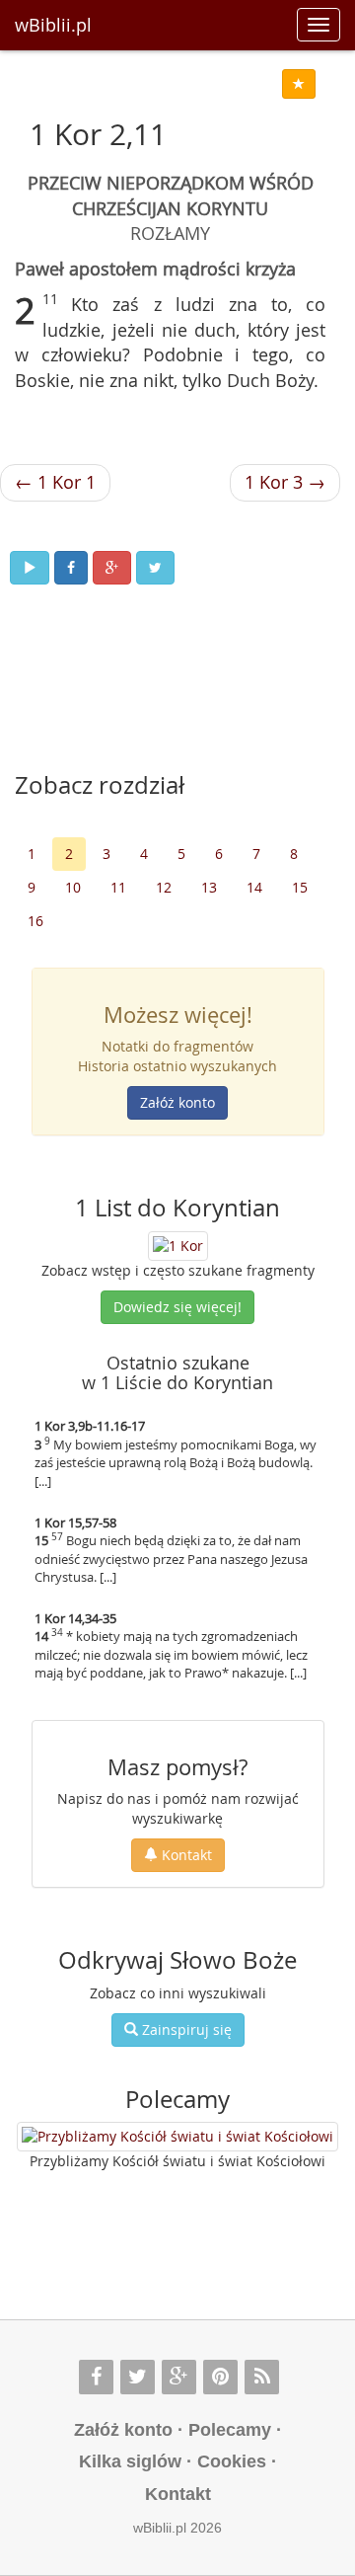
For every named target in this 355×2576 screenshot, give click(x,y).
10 (73, 887)
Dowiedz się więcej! (177, 1307)
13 (209, 887)
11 (118, 887)
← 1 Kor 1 (55, 482)
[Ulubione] (299, 84)
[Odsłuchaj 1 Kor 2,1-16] (30, 568)
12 (164, 887)
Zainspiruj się (185, 2030)
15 (300, 887)
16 (35, 921)
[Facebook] (96, 2377)
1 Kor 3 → (285, 482)
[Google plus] (179, 2377)
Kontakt (185, 1855)
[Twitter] (138, 2377)
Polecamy (230, 2430)
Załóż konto (177, 1102)
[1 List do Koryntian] (178, 1244)
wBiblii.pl (53, 25)
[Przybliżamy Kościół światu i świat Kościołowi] (177, 2137)
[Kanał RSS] (262, 2377)
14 (254, 887)
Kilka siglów (130, 2461)
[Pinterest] (220, 2377)
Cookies (232, 2461)
